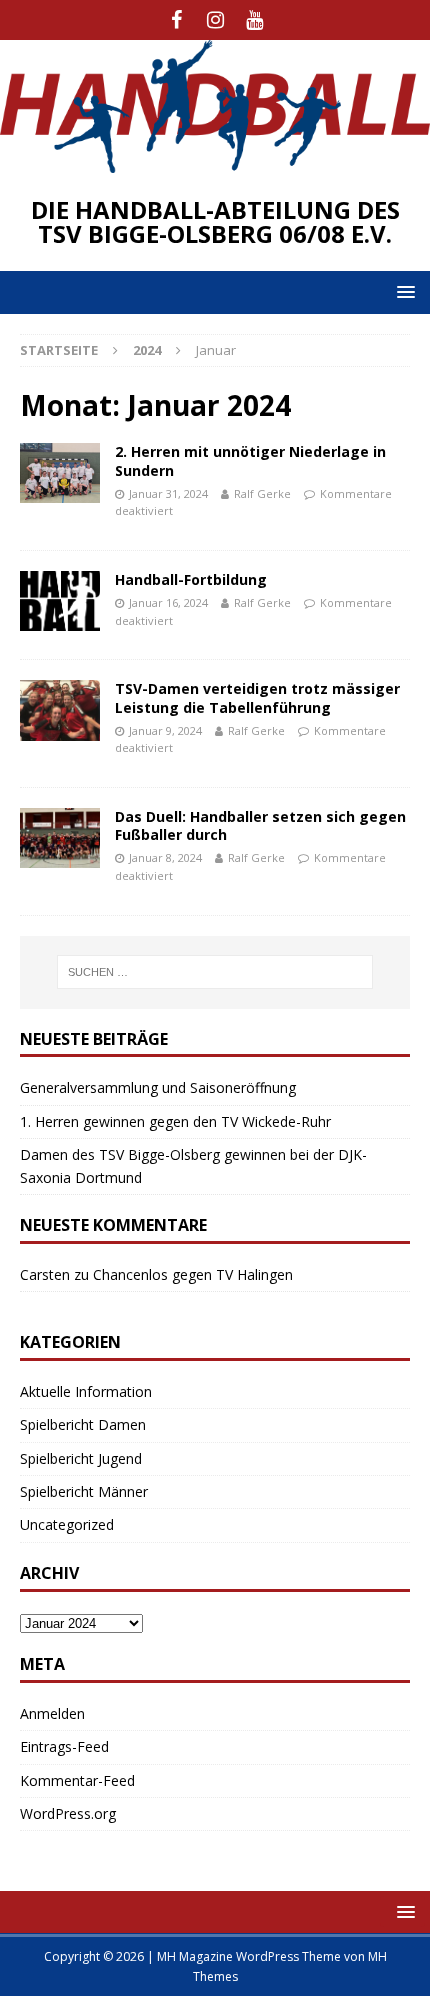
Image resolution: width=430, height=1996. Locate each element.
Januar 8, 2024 (165, 857)
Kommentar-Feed (77, 1780)
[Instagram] (215, 20)
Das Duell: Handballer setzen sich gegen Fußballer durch (260, 825)
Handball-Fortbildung (191, 579)
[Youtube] (254, 20)
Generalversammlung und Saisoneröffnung (158, 1087)
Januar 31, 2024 (168, 493)
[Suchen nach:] (215, 972)
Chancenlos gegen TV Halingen (193, 1274)
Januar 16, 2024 (168, 602)
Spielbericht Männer (84, 1491)
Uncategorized (67, 1524)
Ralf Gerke (262, 493)
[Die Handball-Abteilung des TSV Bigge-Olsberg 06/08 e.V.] (215, 161)
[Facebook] (176, 20)
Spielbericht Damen (83, 1424)
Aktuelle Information (86, 1391)
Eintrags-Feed (64, 1746)
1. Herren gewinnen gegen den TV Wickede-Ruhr (175, 1121)
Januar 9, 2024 (165, 730)
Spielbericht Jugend (81, 1458)
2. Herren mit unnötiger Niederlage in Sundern (250, 460)
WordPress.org (68, 1813)
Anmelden (52, 1713)
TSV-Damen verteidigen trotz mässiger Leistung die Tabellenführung (257, 697)
